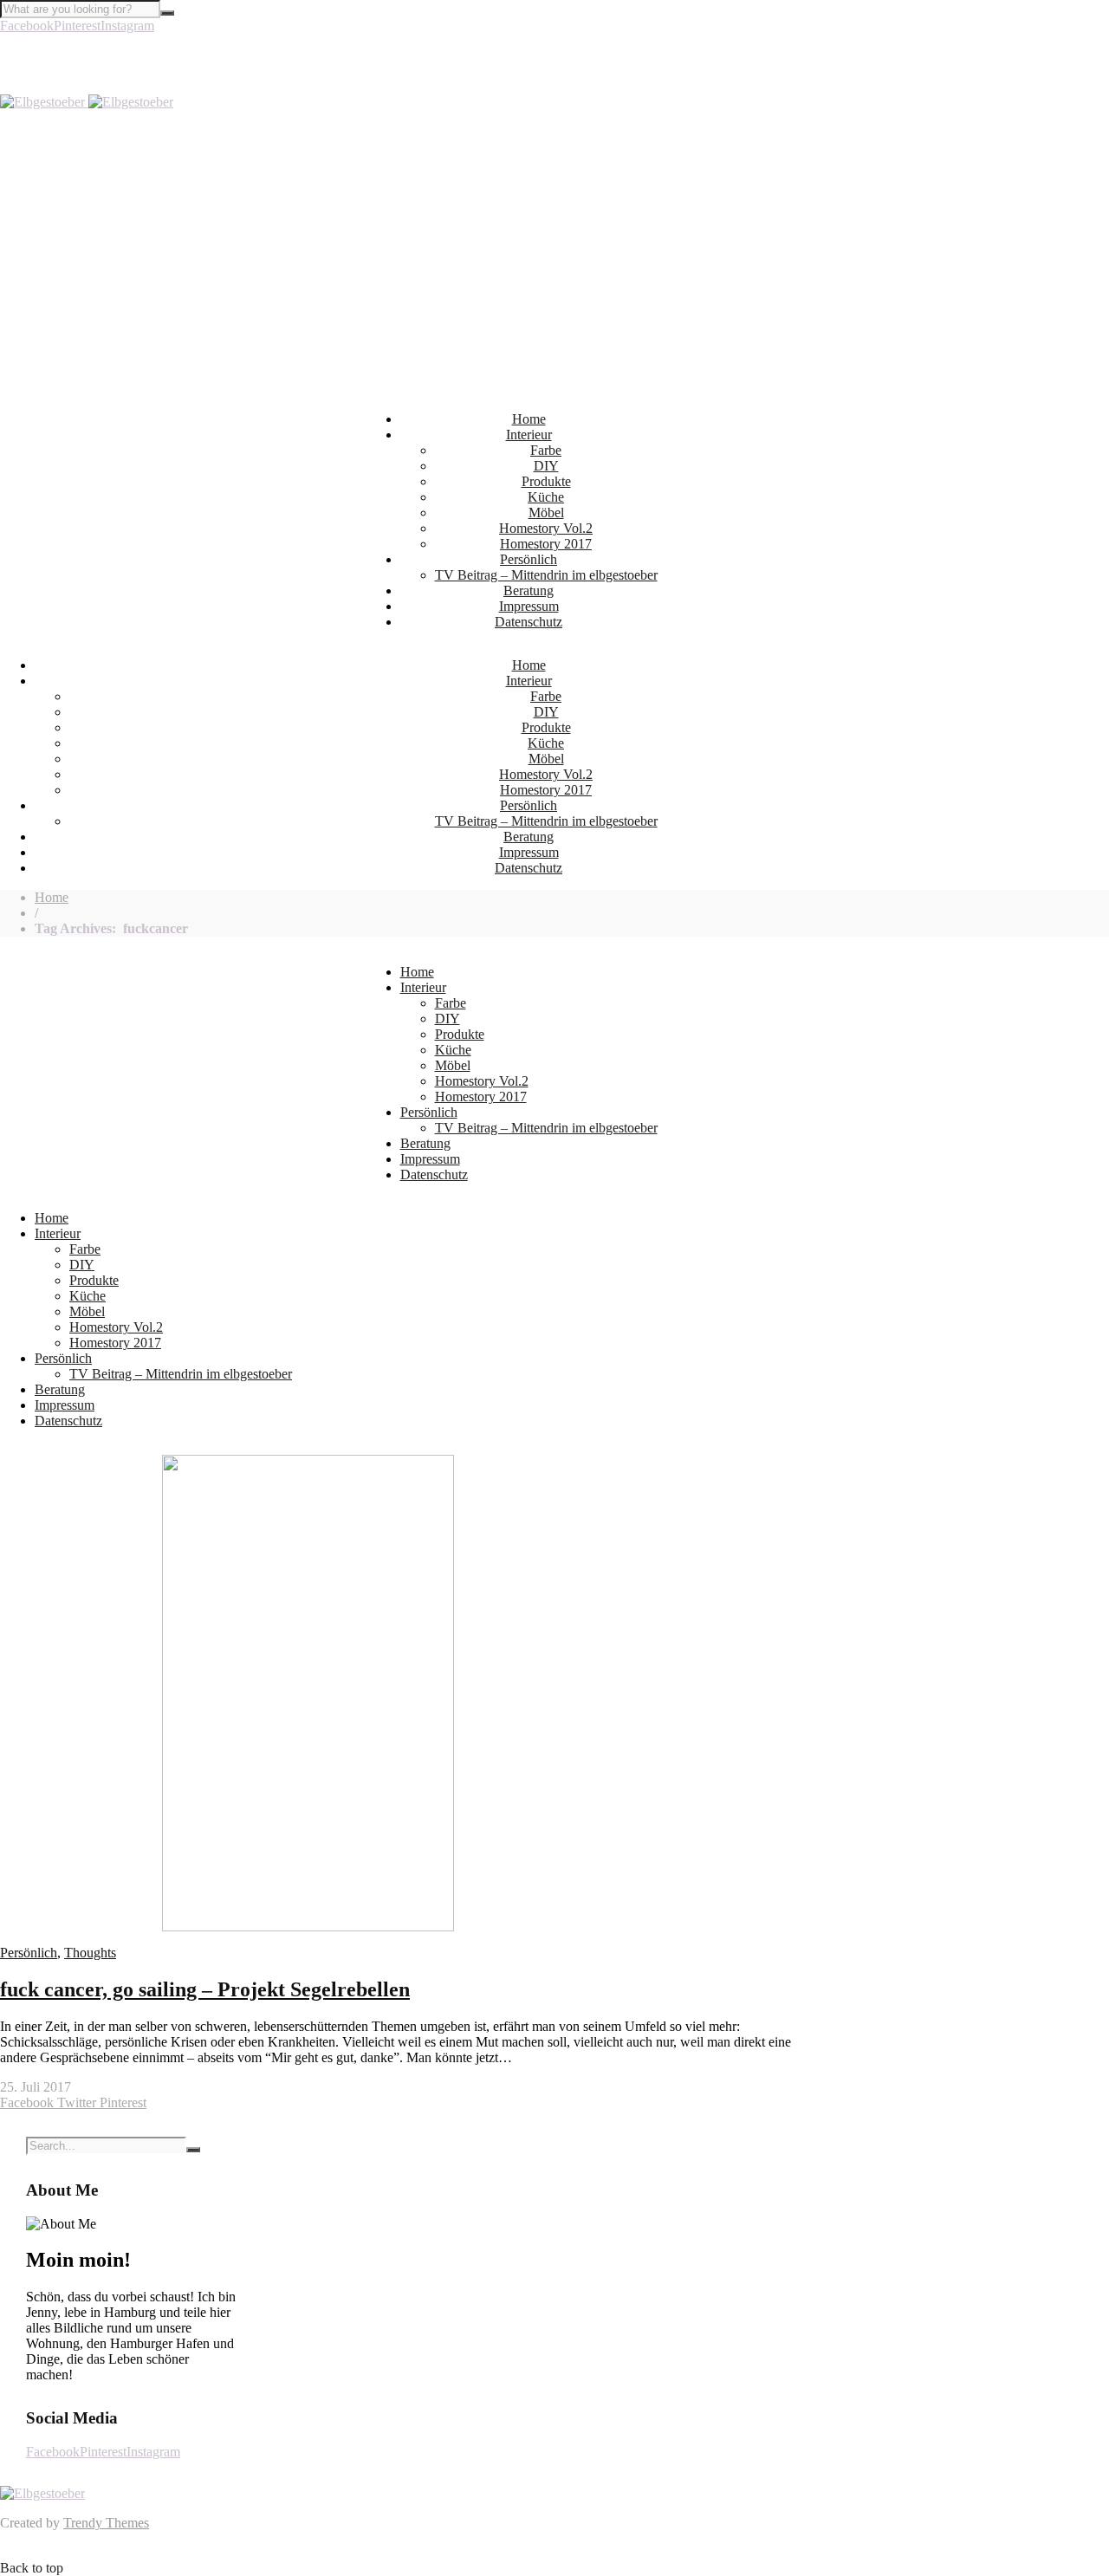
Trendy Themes (106, 2523)
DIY (546, 466)
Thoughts (90, 1953)
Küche (546, 497)
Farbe (546, 450)
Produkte (546, 481)
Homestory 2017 (546, 544)
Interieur (529, 435)
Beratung (529, 590)
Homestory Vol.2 (546, 528)
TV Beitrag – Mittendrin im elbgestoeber (546, 575)
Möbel (546, 513)
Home (529, 419)
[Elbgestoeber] (87, 102)
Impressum (529, 606)
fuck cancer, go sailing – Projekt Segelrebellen (205, 1989)
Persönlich (529, 559)
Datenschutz (529, 622)
